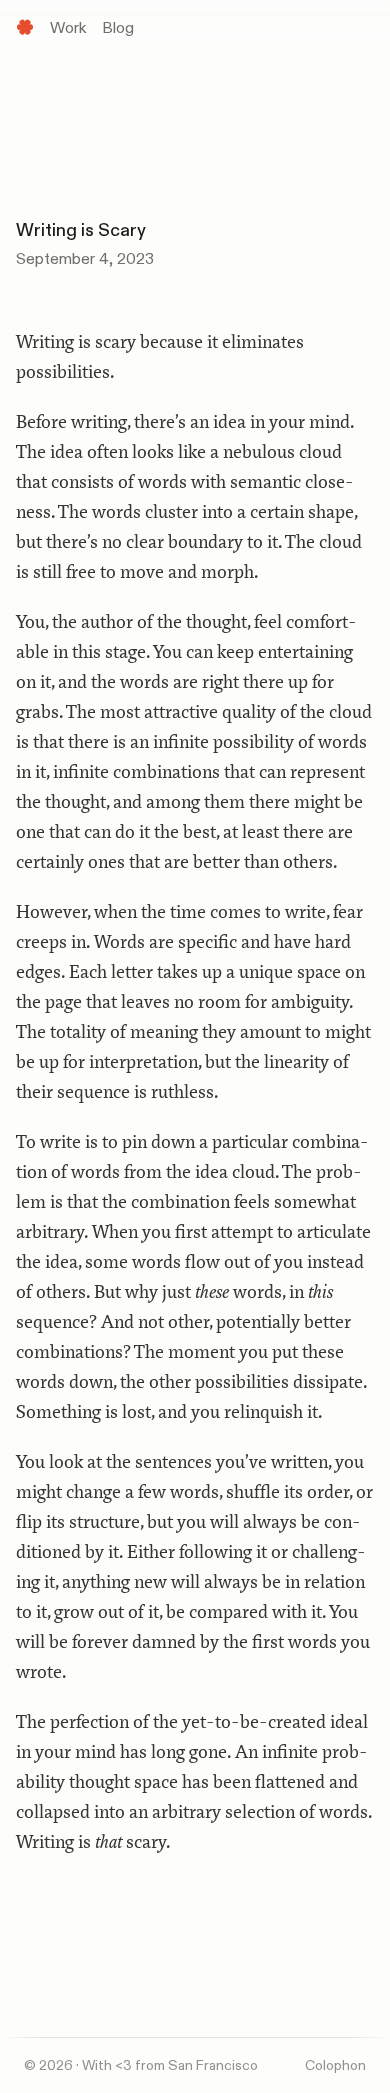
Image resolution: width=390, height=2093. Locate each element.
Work (68, 28)
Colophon (335, 2065)
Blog (118, 28)
